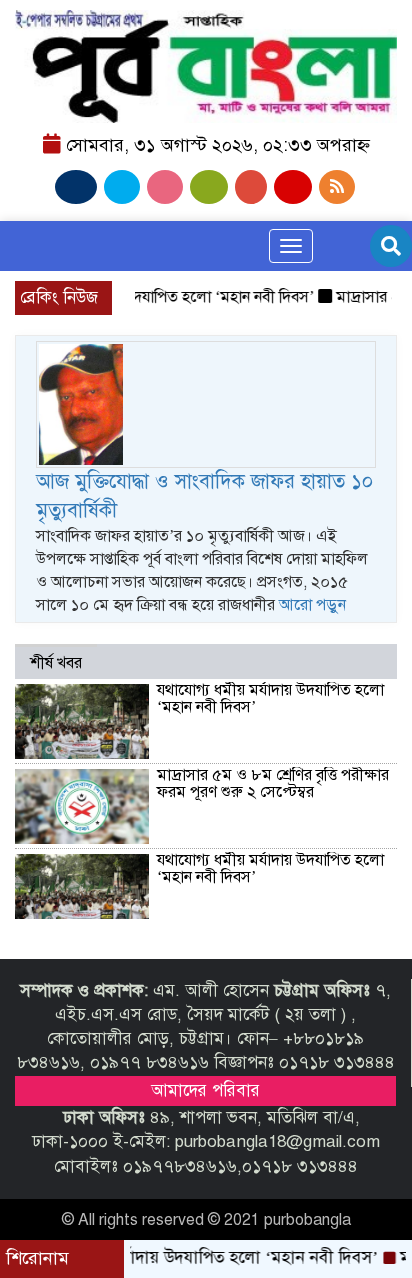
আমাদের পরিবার (205, 1090)
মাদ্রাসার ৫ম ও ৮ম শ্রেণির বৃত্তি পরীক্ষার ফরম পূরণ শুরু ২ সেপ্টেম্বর (273, 784)
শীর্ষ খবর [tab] (56, 663)
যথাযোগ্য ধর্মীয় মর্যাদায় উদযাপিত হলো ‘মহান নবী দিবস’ (270, 699)
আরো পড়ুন (312, 605)
